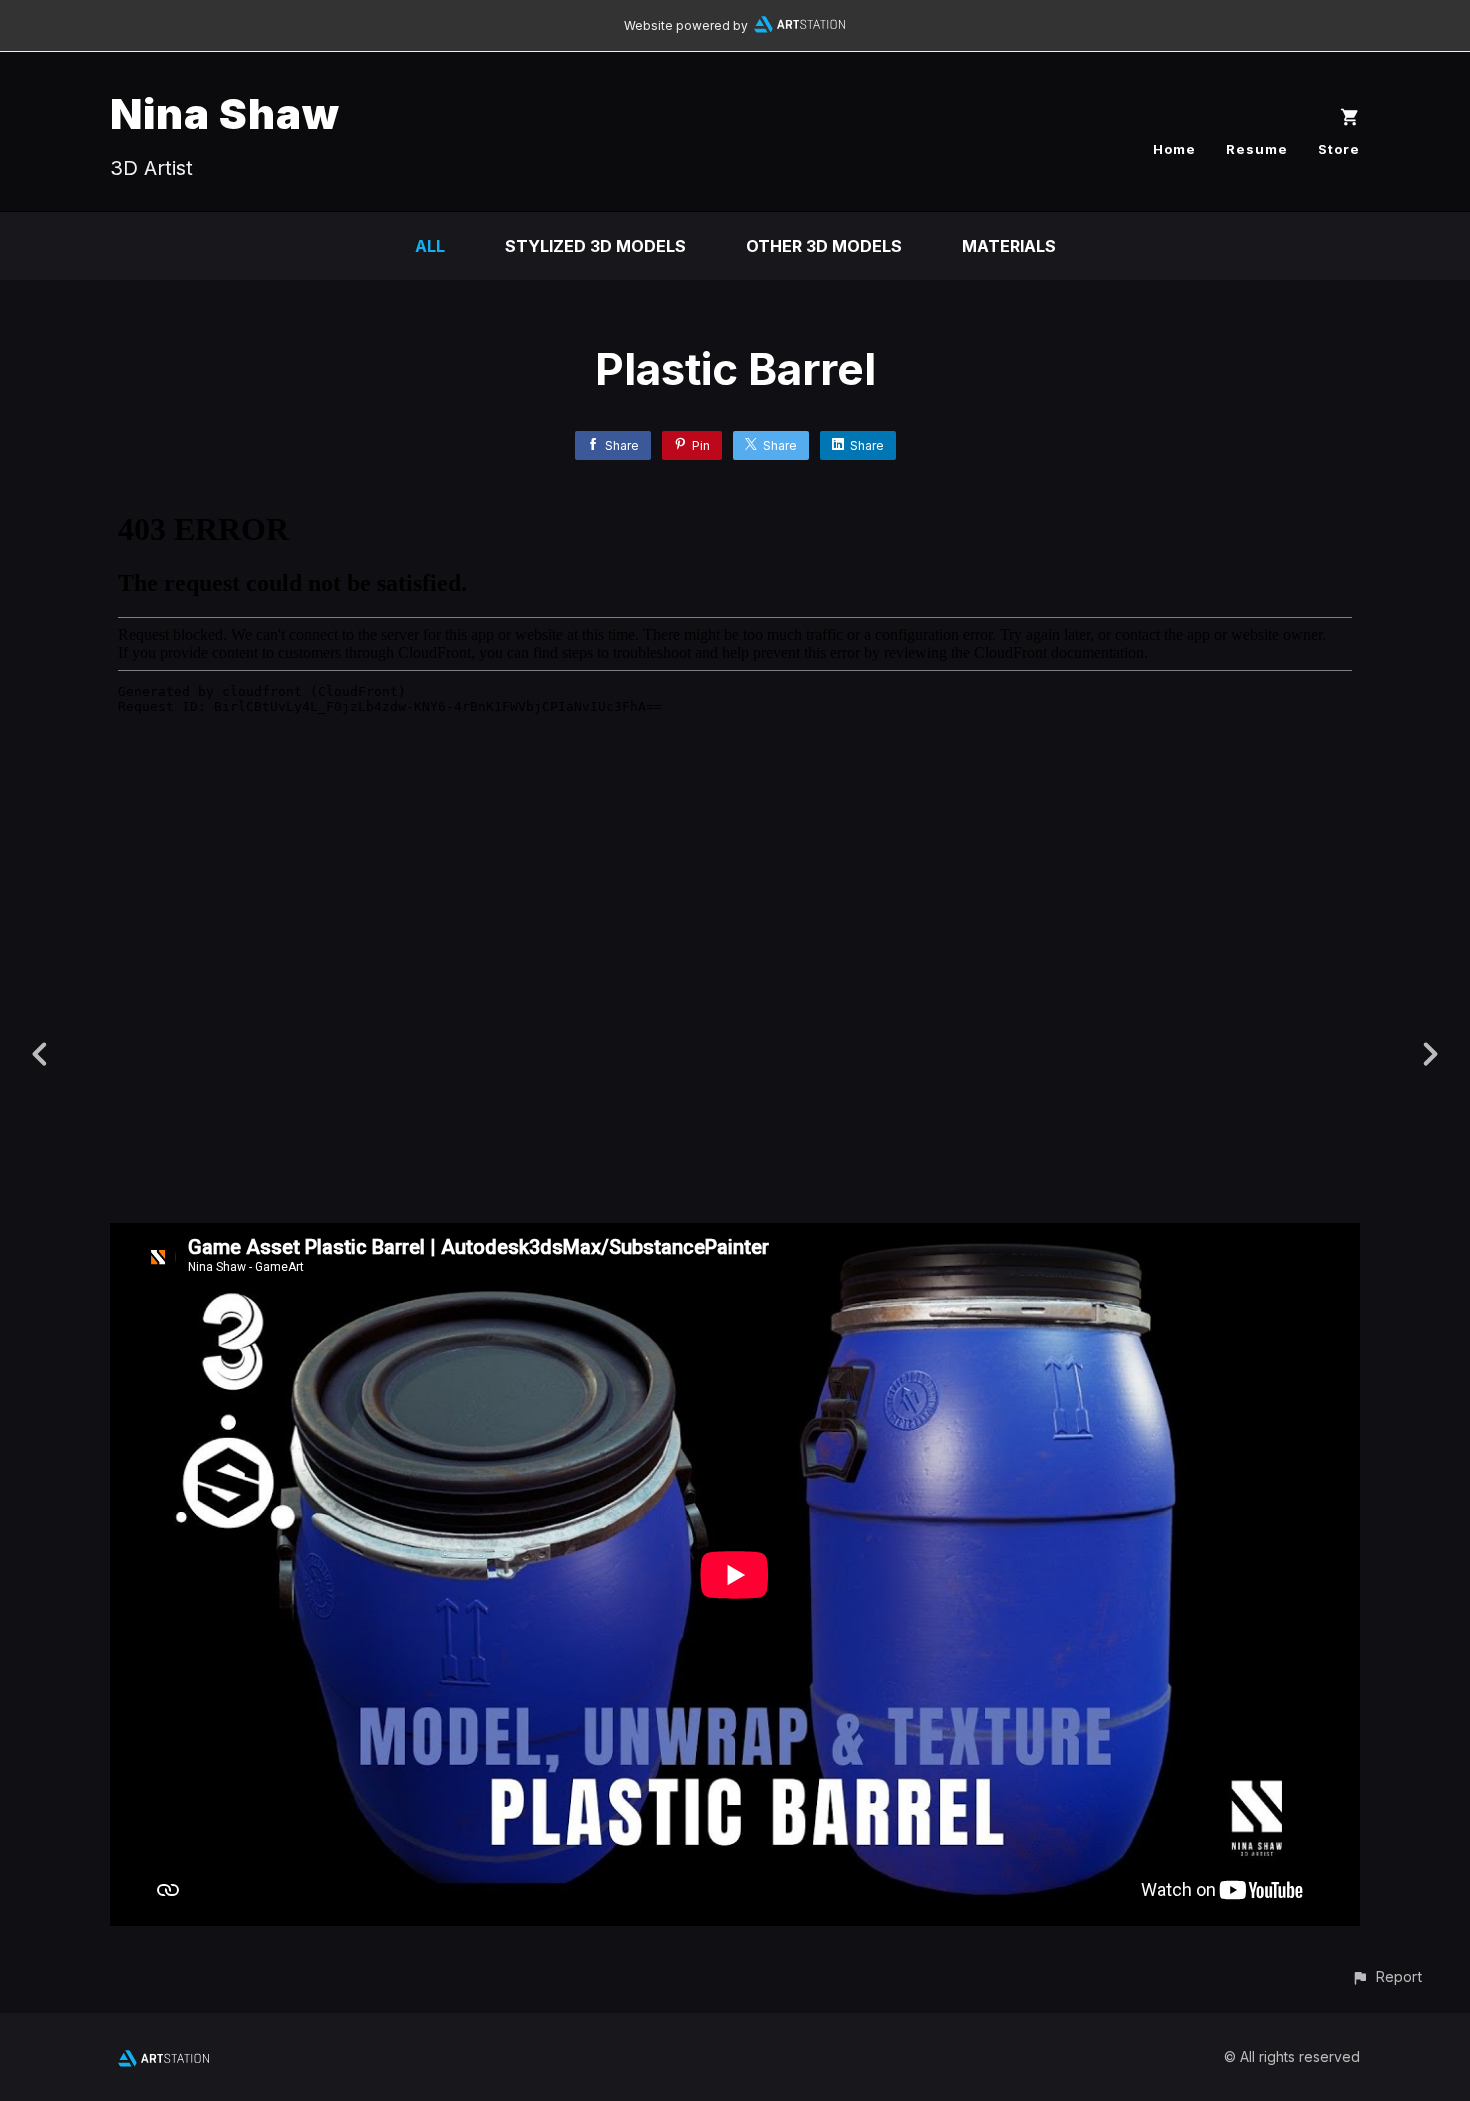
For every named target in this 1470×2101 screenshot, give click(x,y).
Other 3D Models (824, 246)
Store (1339, 149)
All (430, 246)
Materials (1009, 246)
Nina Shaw (225, 113)
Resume (1257, 149)
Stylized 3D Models (595, 246)
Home (1174, 149)
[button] (1386, 1976)
